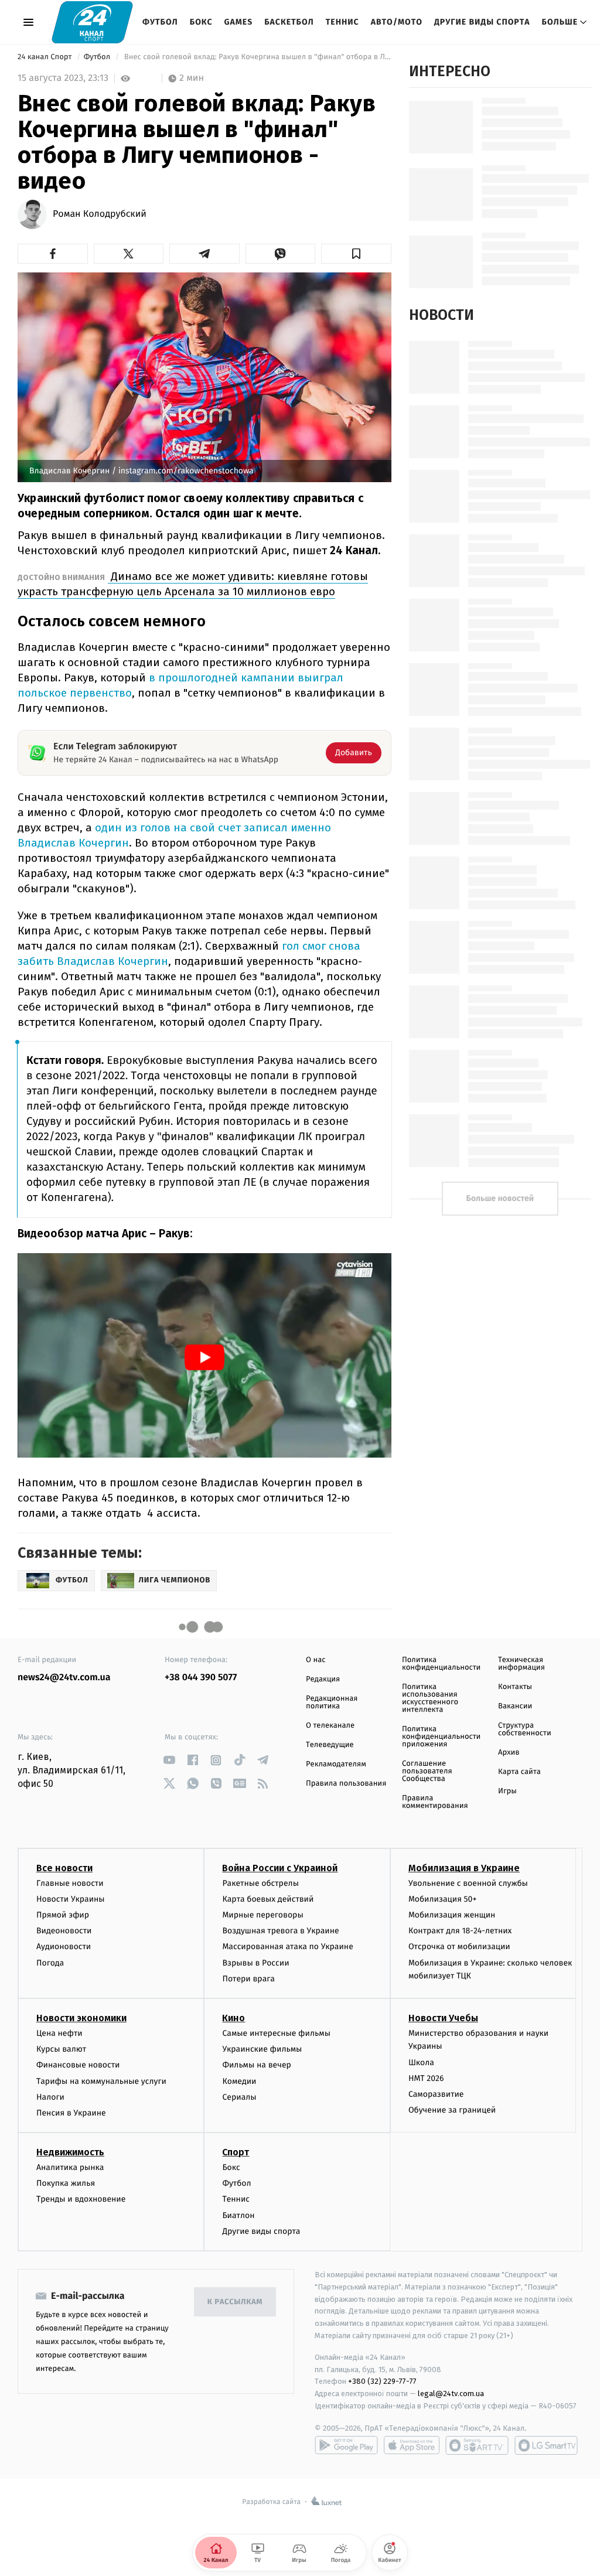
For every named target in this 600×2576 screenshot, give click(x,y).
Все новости (64, 1868)
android (346, 2445)
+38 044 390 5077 (201, 1678)
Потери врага (248, 1979)
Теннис (342, 22)
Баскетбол (289, 22)
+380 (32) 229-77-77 (382, 2381)
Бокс (201, 22)
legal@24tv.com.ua (451, 2394)
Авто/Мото (397, 22)
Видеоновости (64, 1931)
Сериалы (239, 2097)
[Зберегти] (356, 254)
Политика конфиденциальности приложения (441, 1737)
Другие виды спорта (482, 22)
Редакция (323, 1679)
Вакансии (515, 1706)
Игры (507, 1791)
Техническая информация (521, 1664)
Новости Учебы (443, 2018)
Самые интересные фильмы (276, 2033)
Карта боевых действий (268, 1899)
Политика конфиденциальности (441, 1664)
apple (412, 2445)
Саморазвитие (436, 2094)
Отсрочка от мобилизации (459, 1946)
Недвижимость (70, 2152)
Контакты (515, 1687)
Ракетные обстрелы (260, 1883)
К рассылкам (235, 2302)
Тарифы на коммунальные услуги (101, 2081)
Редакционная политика (332, 1702)
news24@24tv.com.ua (64, 1678)
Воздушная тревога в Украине (280, 1931)
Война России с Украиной (280, 1868)
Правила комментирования (435, 1802)
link (169, 1760)
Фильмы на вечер (256, 2065)
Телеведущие (330, 1745)
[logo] (92, 22)
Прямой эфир (63, 1915)
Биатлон (238, 2215)
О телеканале (330, 1726)
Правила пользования (346, 1784)
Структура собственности (525, 1729)
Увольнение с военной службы (468, 1883)
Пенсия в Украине (71, 2113)
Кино (233, 2018)
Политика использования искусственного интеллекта (430, 1698)
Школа (421, 2062)
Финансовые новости (78, 2065)
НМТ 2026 (426, 2078)
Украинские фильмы (262, 2049)
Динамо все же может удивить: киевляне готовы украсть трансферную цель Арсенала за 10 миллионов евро (193, 584)
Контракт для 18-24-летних (460, 1931)
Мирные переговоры (262, 1915)
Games (239, 22)
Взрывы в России (255, 1963)
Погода (50, 1963)
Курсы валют (61, 2049)
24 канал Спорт (46, 57)
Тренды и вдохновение (81, 2199)
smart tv (477, 2445)
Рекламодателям (336, 1764)
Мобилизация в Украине (464, 1868)
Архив (509, 1753)
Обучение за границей (452, 2110)
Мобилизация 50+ (442, 1899)
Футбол (160, 22)
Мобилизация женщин (452, 1915)
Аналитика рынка (70, 2167)
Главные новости (70, 1883)
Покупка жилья (66, 2183)
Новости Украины (71, 1899)
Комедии (239, 2081)
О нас (316, 1660)
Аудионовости (64, 1946)
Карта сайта (519, 1772)
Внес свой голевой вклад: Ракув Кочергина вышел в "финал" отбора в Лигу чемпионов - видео (256, 57)
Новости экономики (81, 2018)
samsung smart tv (546, 2445)
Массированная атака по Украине (287, 1946)
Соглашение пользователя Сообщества (427, 1771)
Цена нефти (59, 2033)
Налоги (50, 2097)
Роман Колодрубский (100, 214)
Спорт (236, 2152)
